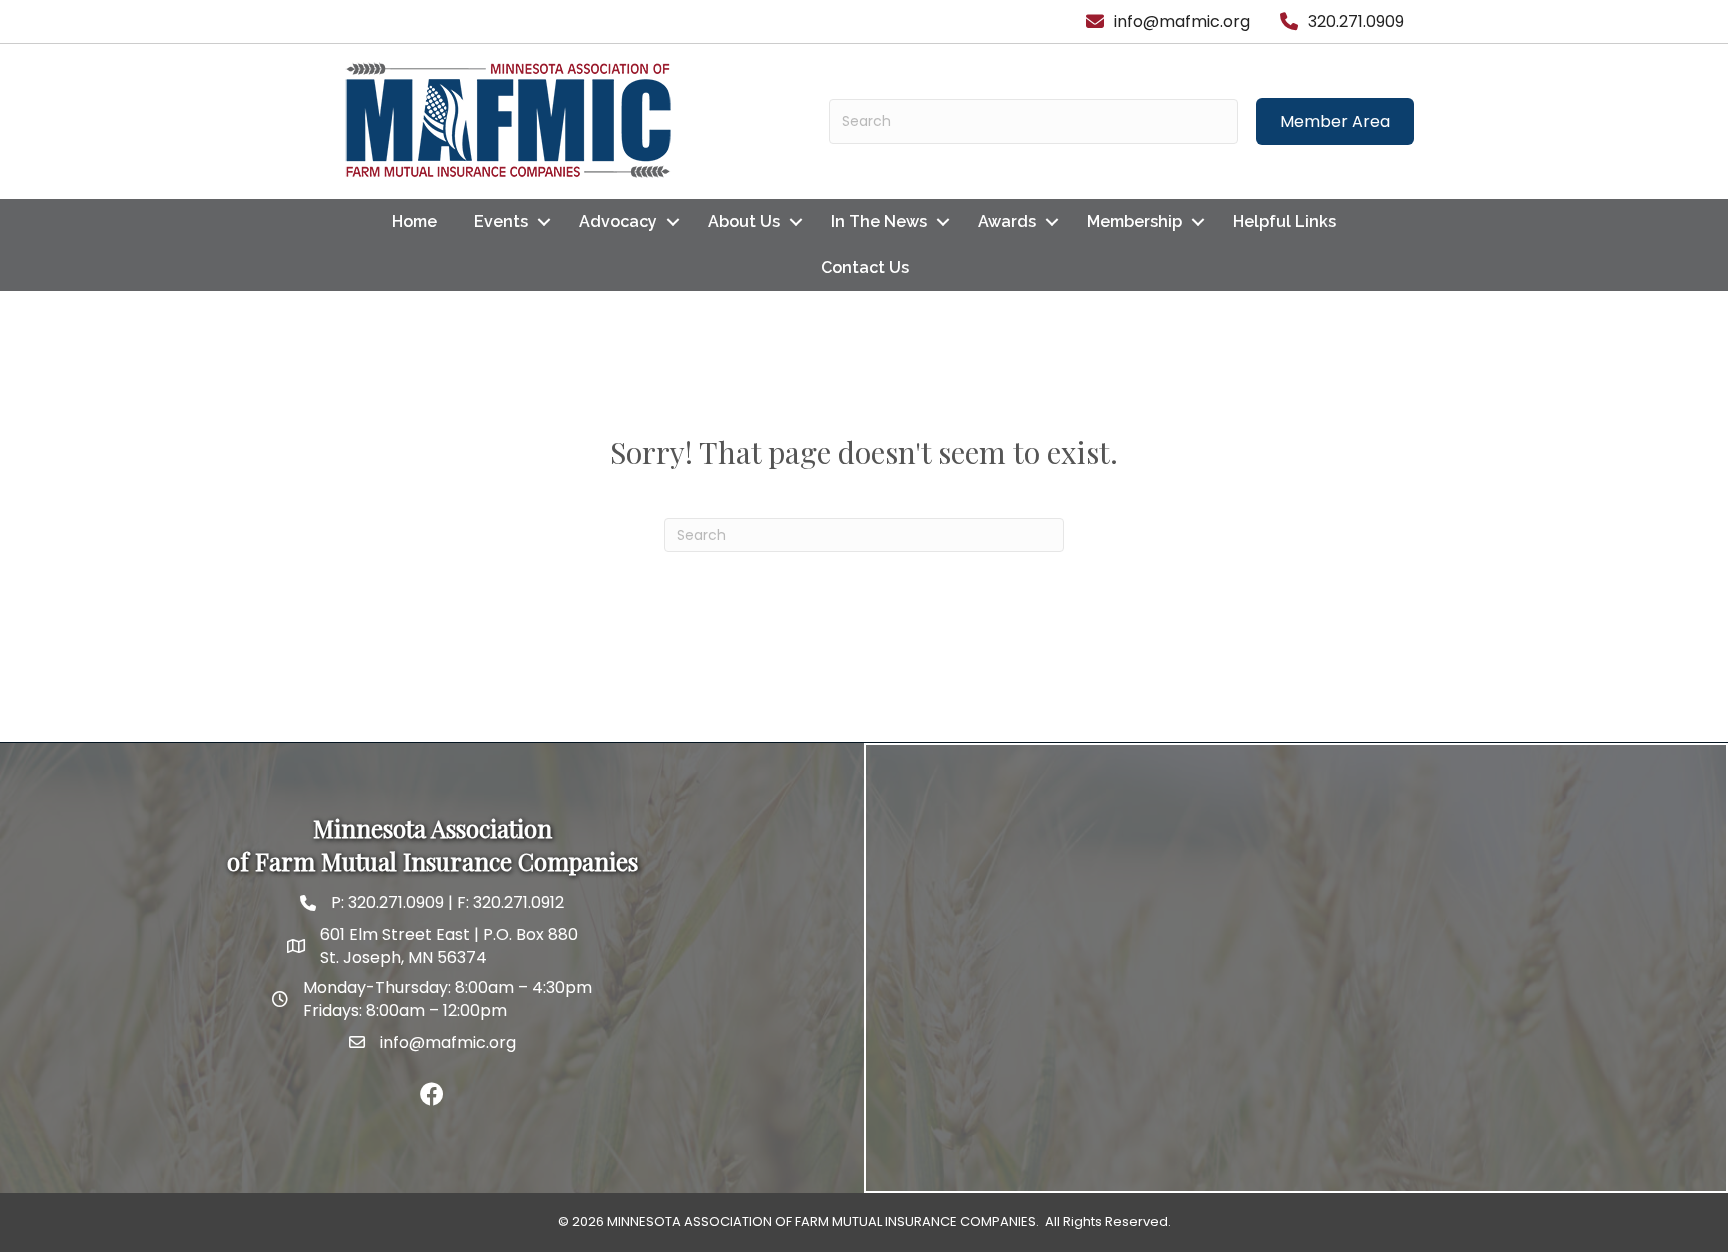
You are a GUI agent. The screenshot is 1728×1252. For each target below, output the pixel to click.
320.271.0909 (394, 902)
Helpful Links (1284, 221)
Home (414, 221)
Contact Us (865, 267)
